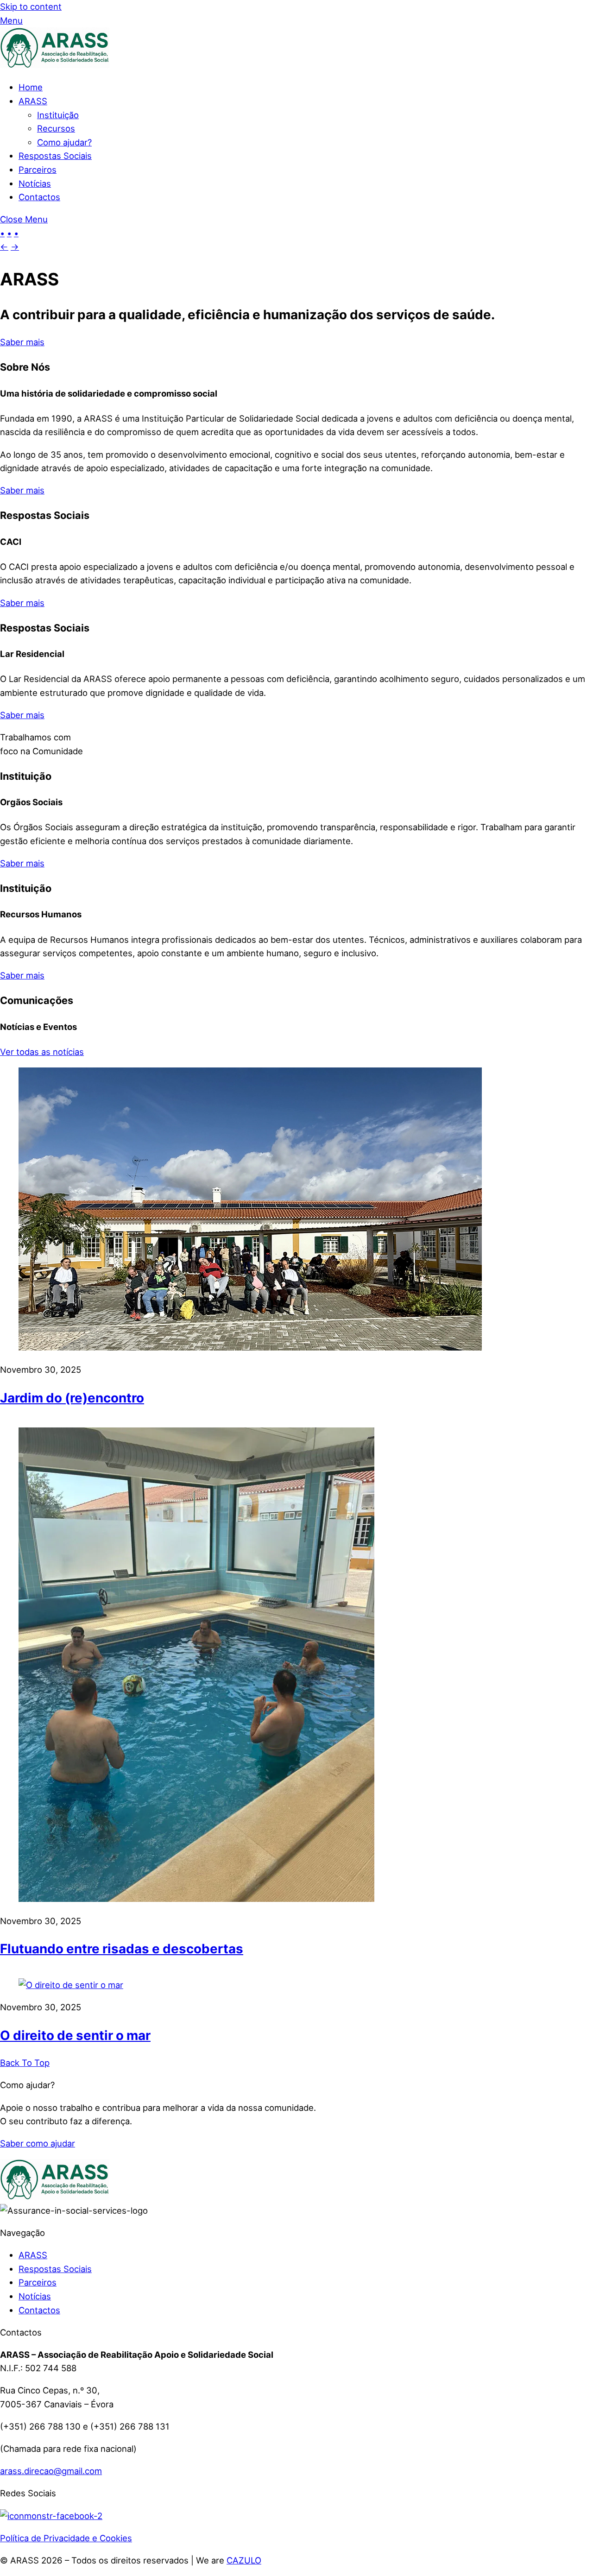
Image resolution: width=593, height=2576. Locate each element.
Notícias (35, 183)
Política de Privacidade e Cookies (66, 2538)
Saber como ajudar (38, 2143)
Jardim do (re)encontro (72, 1398)
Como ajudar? (64, 142)
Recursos (56, 128)
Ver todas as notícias (42, 1052)
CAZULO (244, 2560)
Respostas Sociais (55, 156)
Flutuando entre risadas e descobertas (122, 1949)
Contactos (39, 197)
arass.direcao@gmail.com (51, 2471)
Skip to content (31, 6)
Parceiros (38, 170)
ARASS (33, 101)
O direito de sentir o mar (75, 2035)
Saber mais (22, 342)
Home (31, 87)
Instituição (58, 115)
